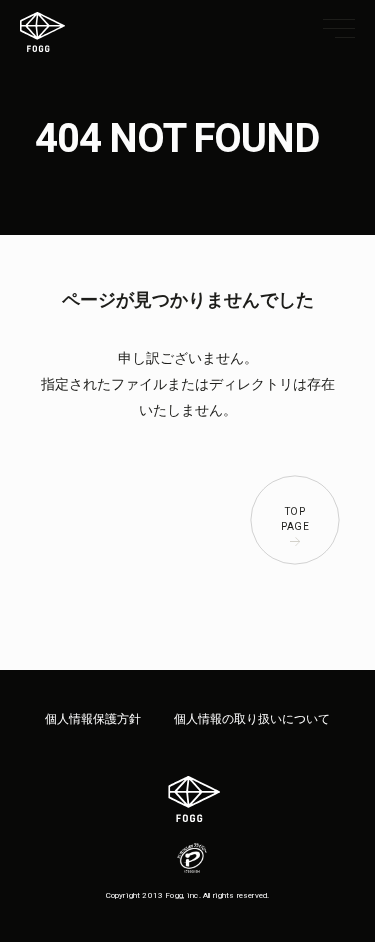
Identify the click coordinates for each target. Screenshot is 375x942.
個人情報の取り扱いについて (252, 719)
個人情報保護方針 (93, 719)
